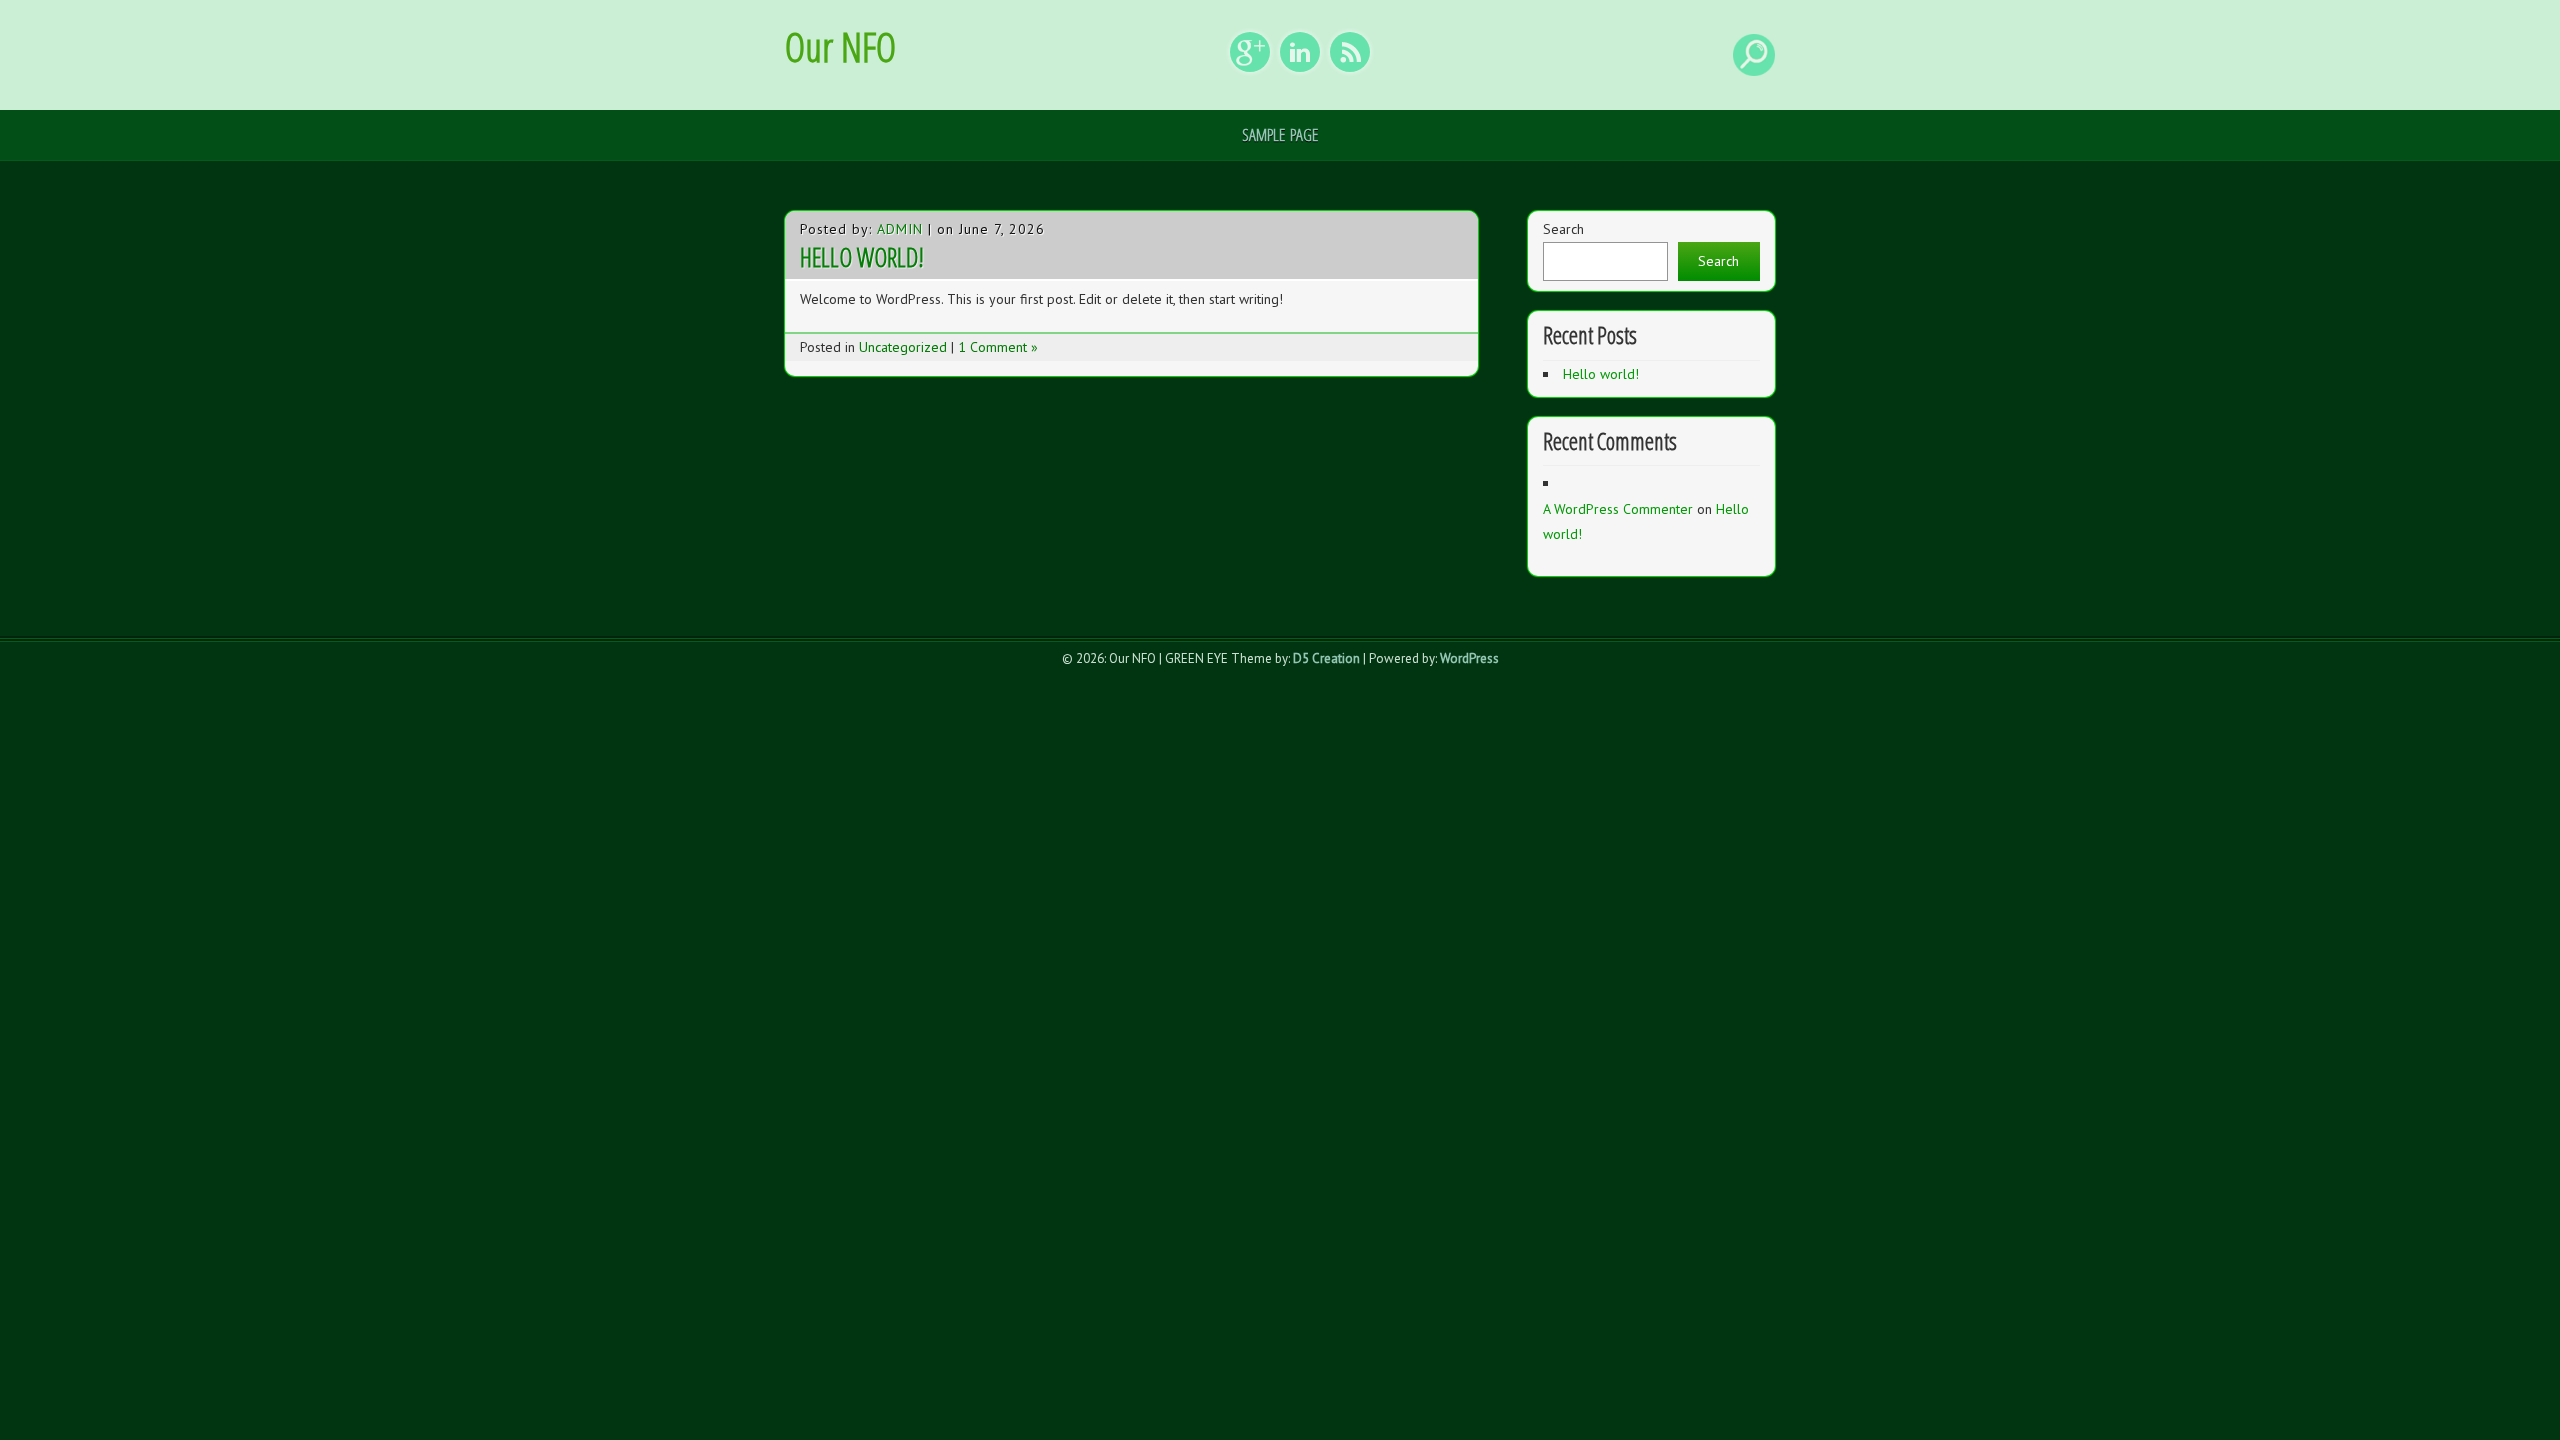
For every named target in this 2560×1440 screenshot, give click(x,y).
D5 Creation (1326, 658)
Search (1563, 229)
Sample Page (1280, 134)
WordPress (1469, 658)
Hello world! (862, 257)
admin (900, 229)
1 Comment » (998, 347)
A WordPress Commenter (1618, 509)
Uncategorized (903, 347)
